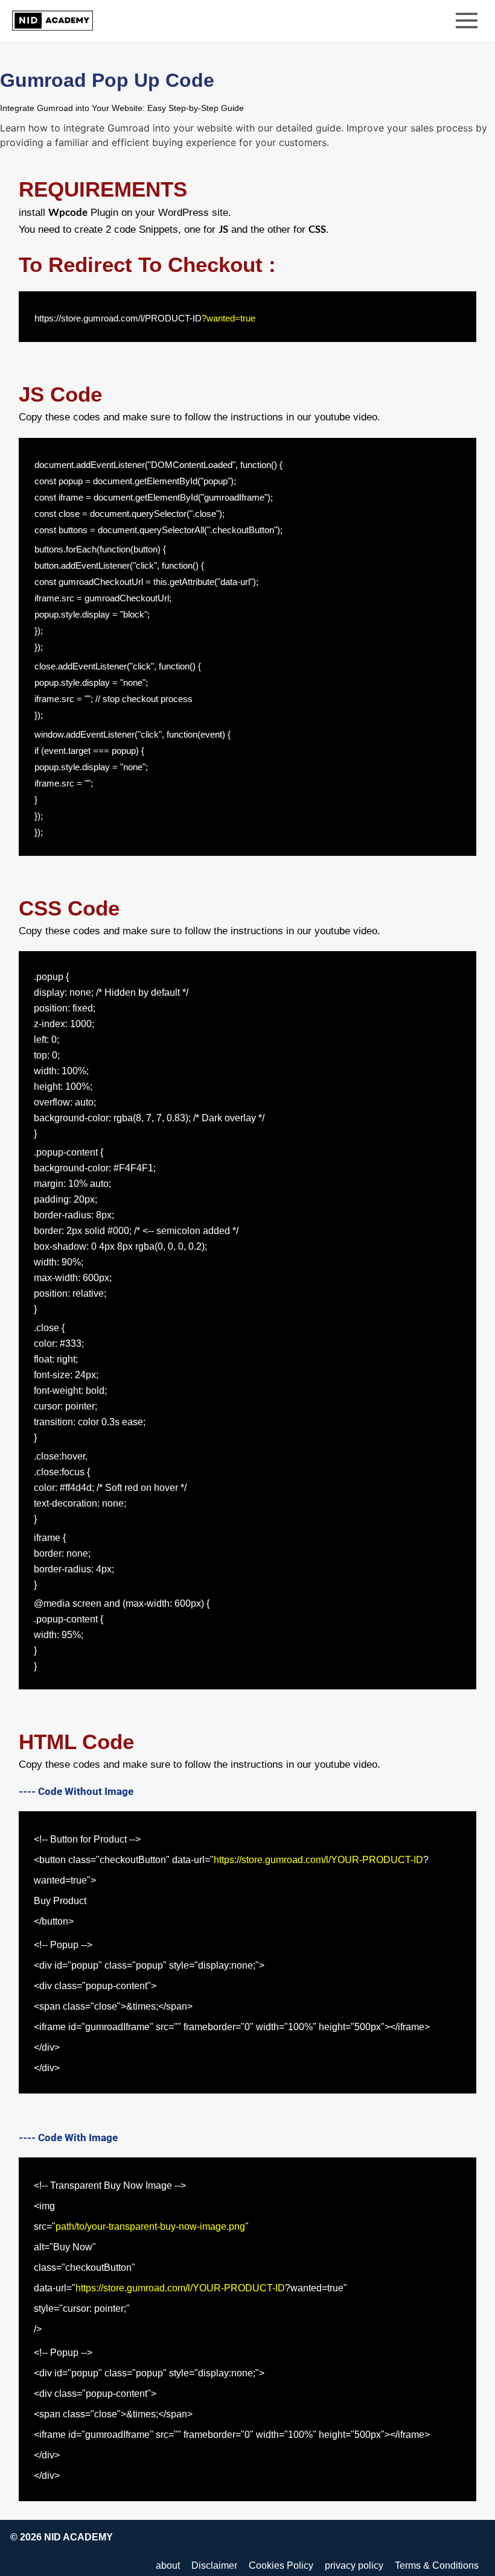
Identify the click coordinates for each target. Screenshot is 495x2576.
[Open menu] (466, 20)
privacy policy (354, 2565)
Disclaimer (214, 2565)
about (168, 2565)
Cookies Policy (281, 2565)
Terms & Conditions (437, 2565)
